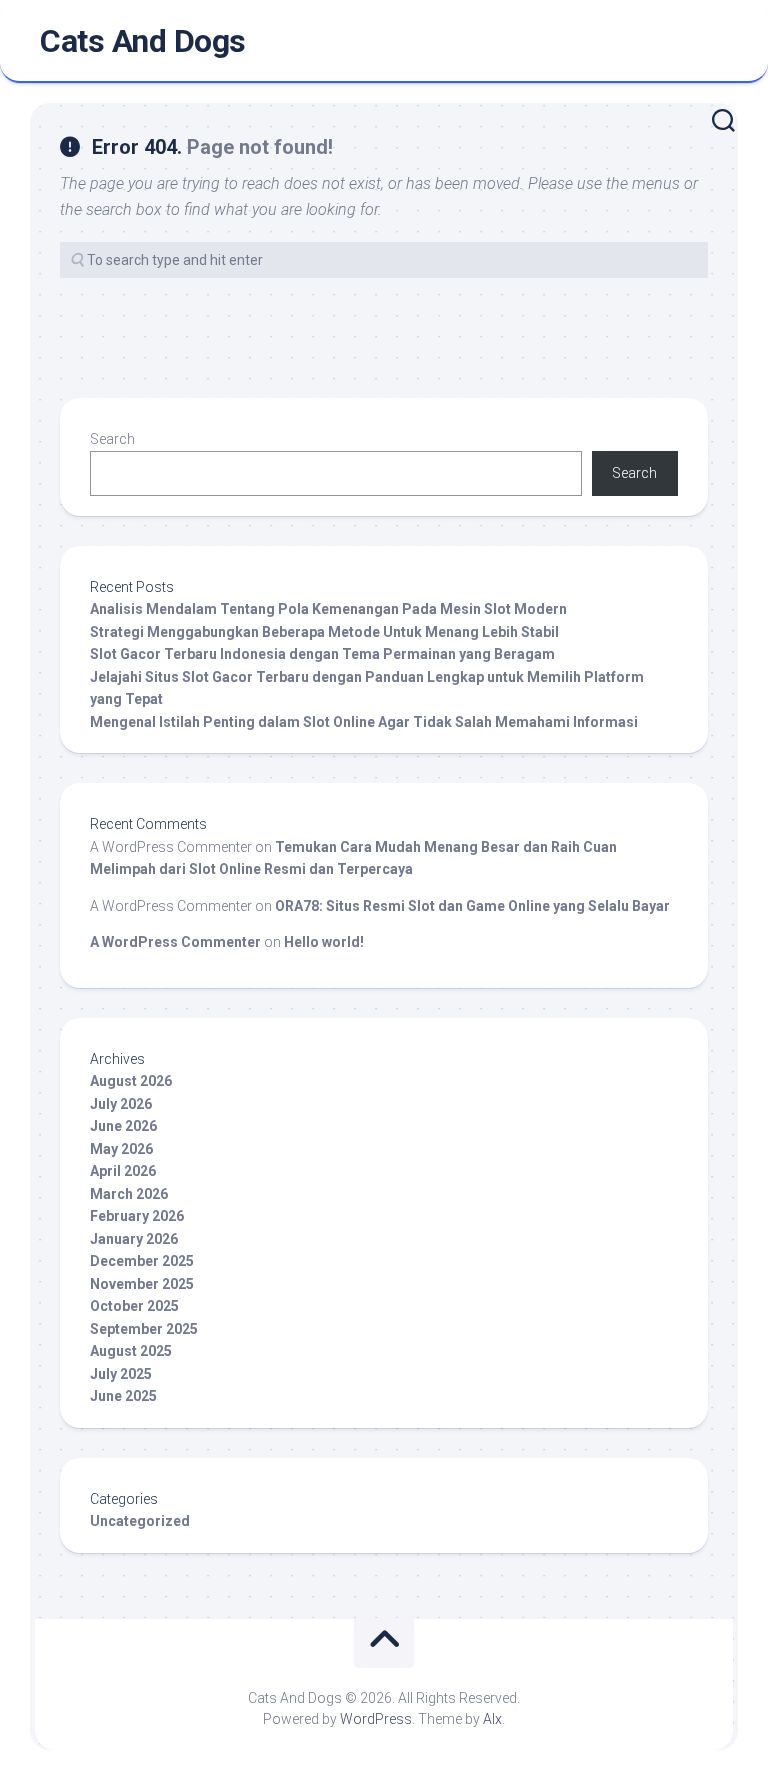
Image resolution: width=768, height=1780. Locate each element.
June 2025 (123, 1396)
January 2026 (134, 1239)
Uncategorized (140, 1521)
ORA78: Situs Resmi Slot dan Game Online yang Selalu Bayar (472, 906)
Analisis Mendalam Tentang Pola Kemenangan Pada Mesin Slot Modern (328, 609)
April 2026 (123, 1171)
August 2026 (131, 1081)
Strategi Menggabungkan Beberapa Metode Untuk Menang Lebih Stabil (324, 632)
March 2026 (129, 1194)
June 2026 (123, 1126)
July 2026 (121, 1104)
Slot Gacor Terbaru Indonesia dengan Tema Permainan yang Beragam (322, 654)
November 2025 (142, 1284)
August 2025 (131, 1351)
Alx (492, 1719)
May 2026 (121, 1149)
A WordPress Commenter (175, 942)
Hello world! (324, 942)
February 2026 (137, 1216)
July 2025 (121, 1374)
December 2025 (142, 1261)
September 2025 (144, 1329)
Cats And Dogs (143, 41)
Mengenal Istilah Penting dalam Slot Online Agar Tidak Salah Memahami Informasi (364, 722)
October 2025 (134, 1306)
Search (112, 439)
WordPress (376, 1719)
